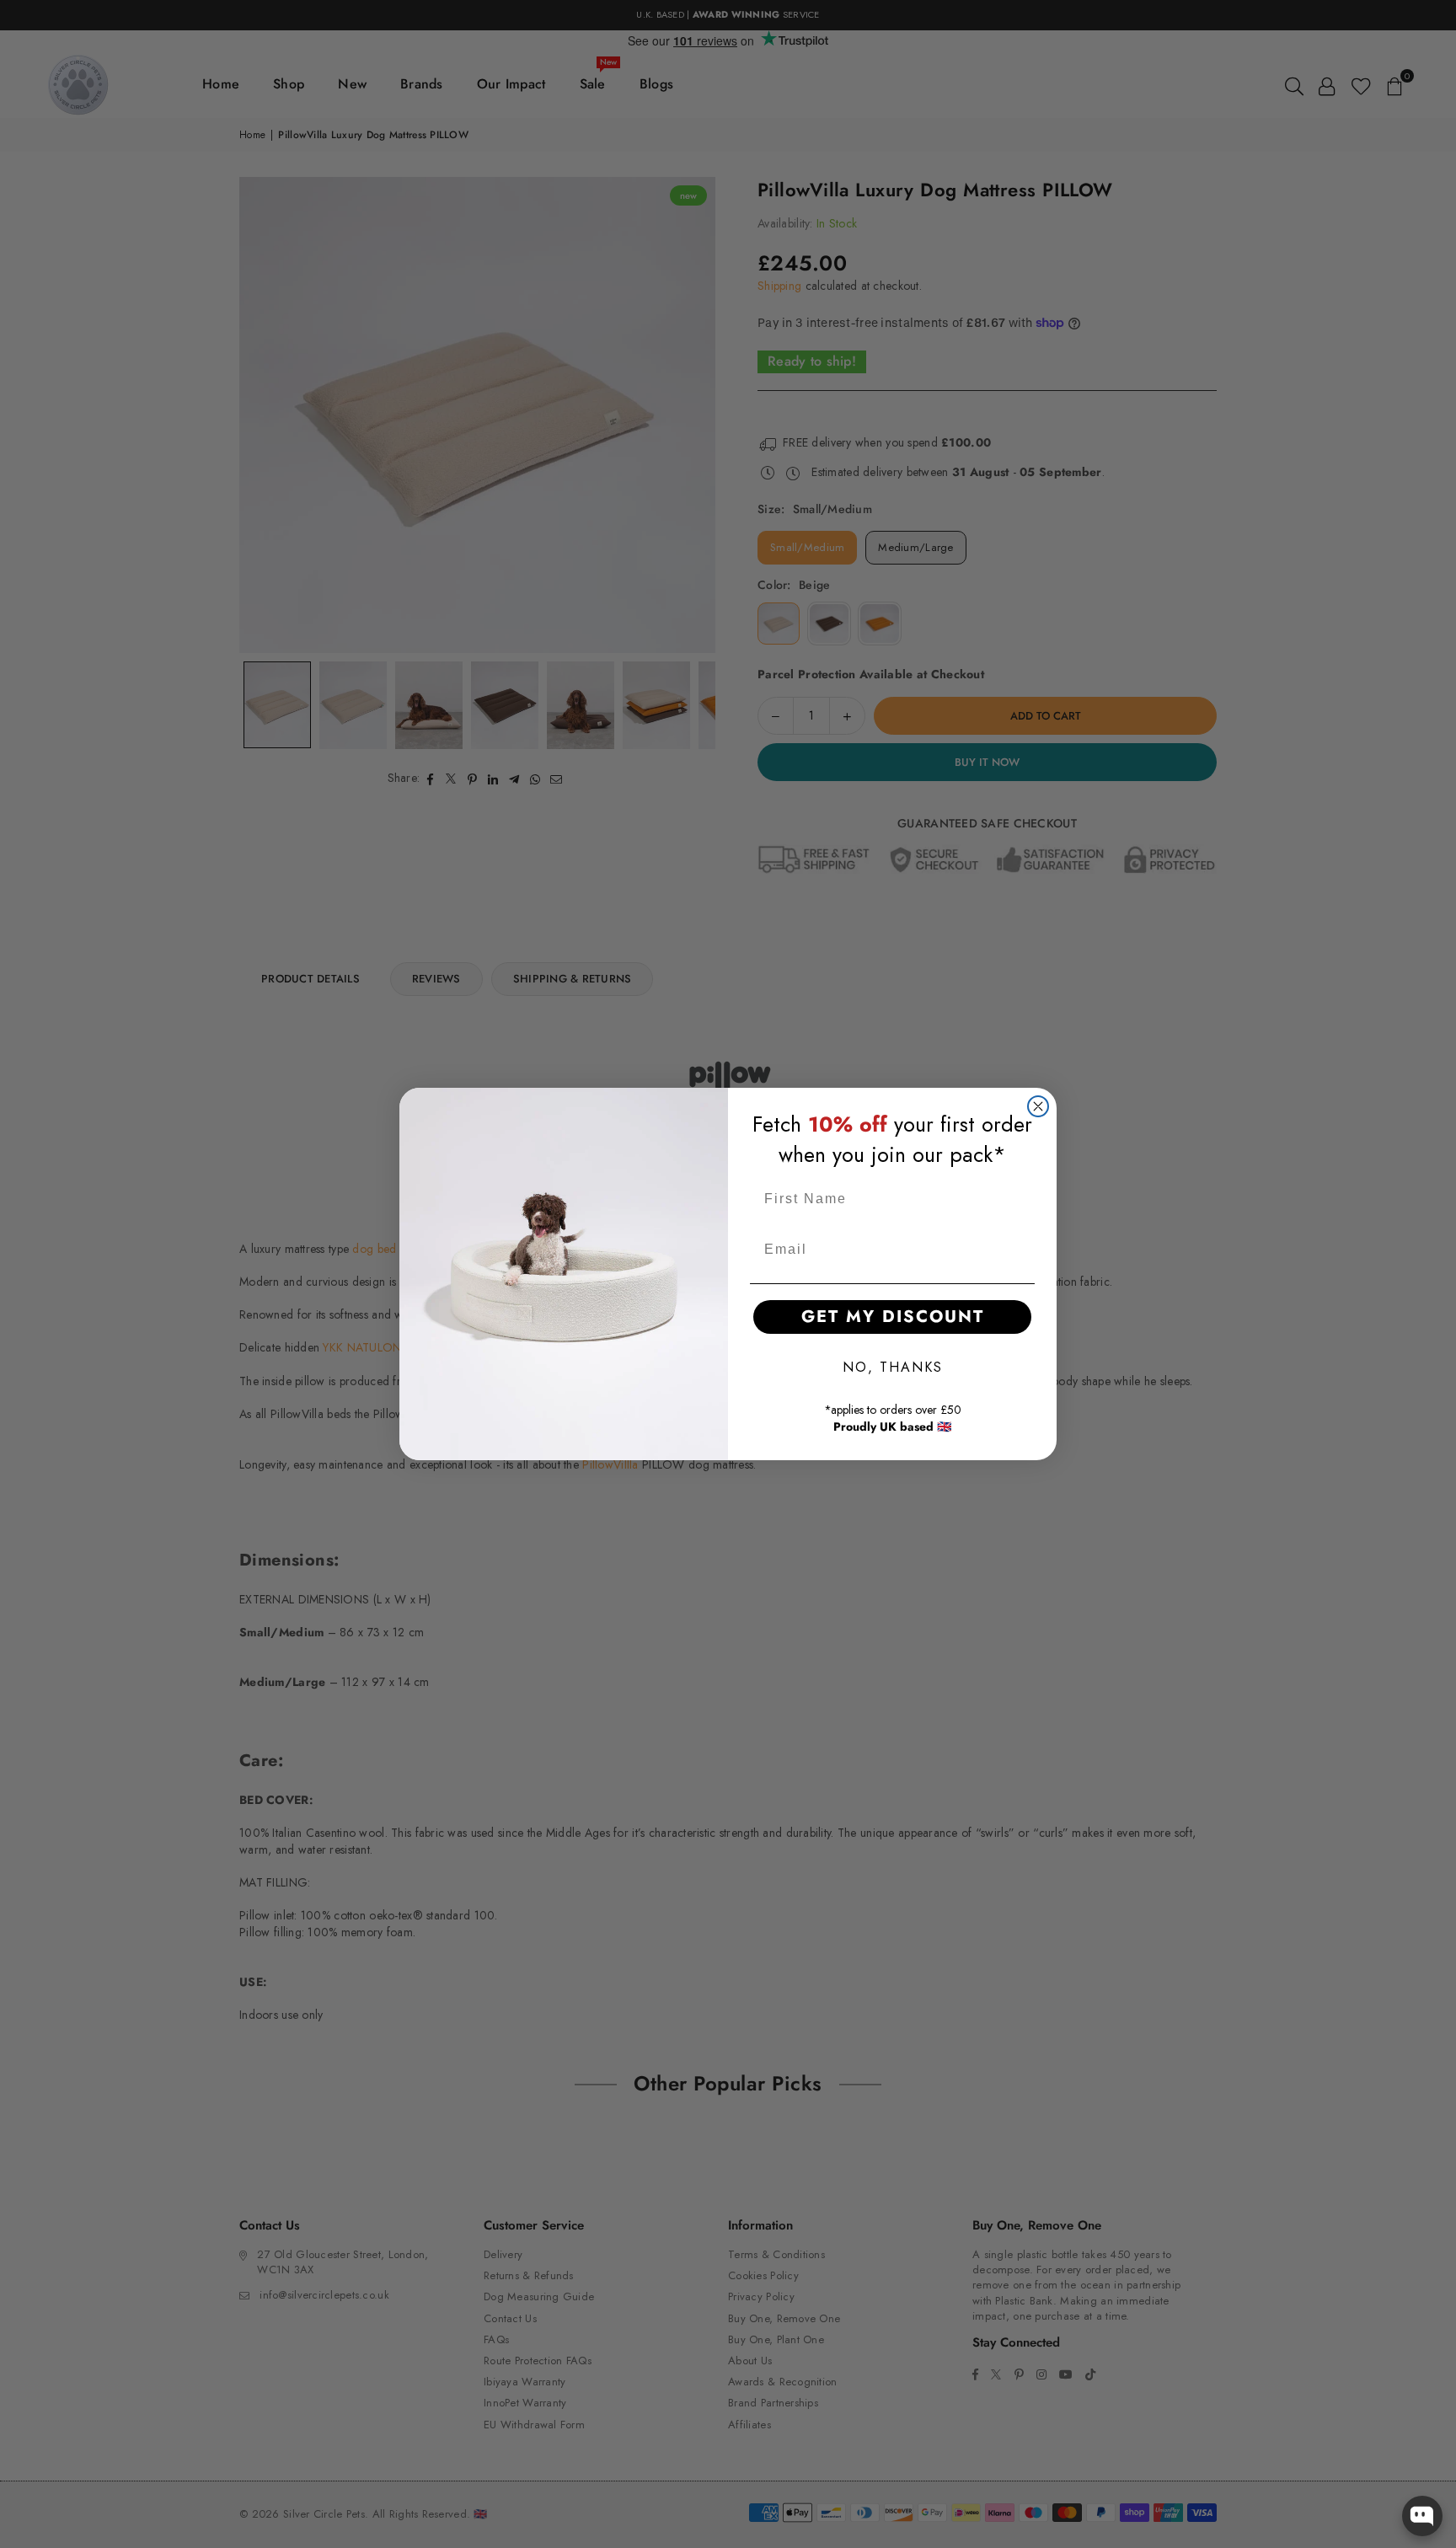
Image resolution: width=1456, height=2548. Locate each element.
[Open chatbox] (1422, 2516)
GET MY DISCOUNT (893, 1317)
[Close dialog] (1038, 1106)
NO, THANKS (893, 1367)
